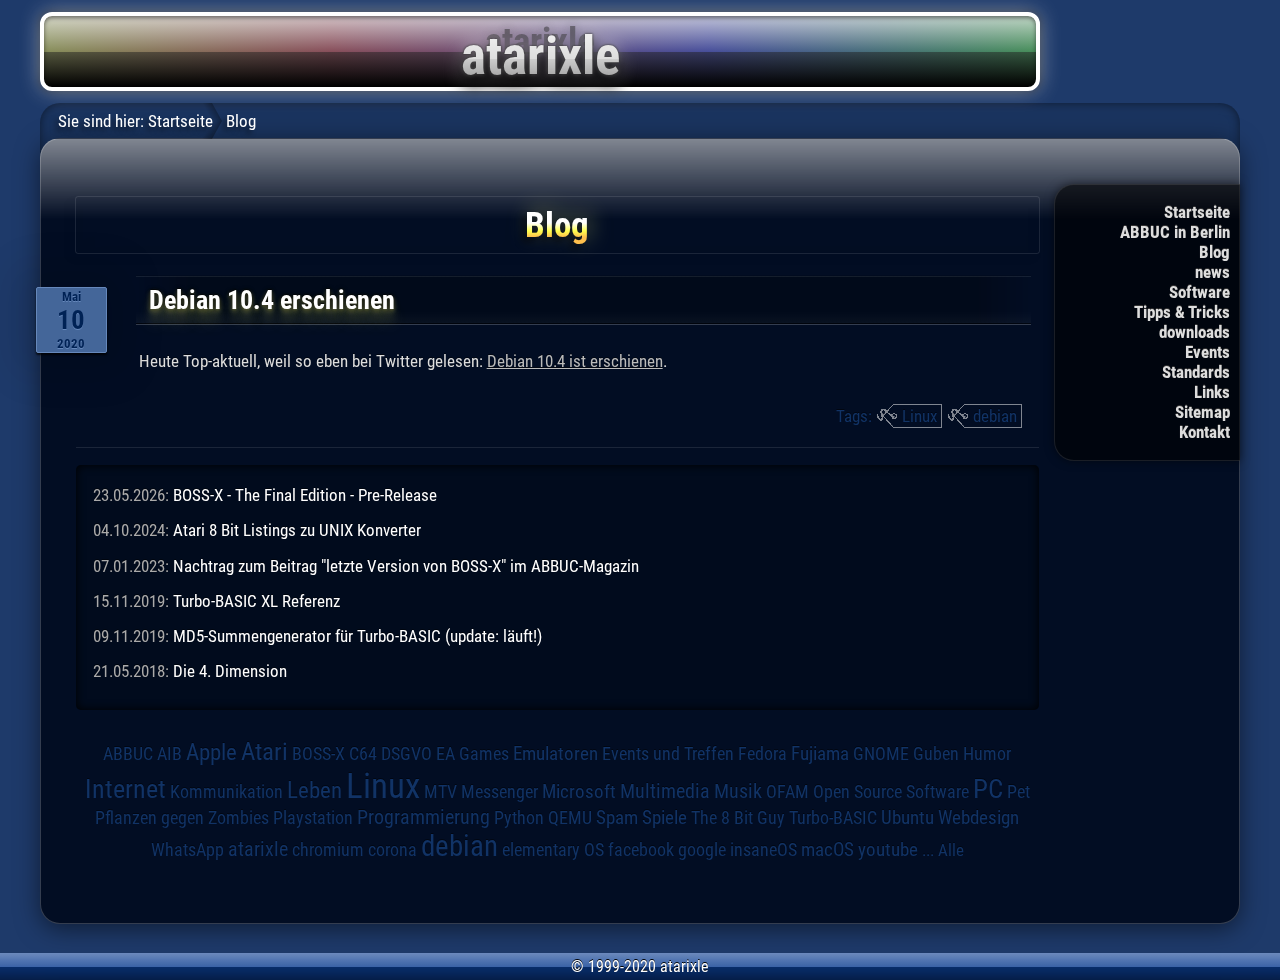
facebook (641, 850)
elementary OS (553, 849)
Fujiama (820, 754)
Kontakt (1204, 432)
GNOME (881, 753)
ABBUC (128, 754)
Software (1199, 292)
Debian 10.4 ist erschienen (575, 361)
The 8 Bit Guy (738, 817)
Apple (211, 752)
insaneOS (763, 850)
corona (392, 850)
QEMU (570, 818)
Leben (314, 790)
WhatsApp (187, 850)
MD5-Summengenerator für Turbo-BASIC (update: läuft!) (357, 636)
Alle (951, 850)
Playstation (313, 818)
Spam (617, 818)
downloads (1194, 332)
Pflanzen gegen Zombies (182, 818)
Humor (987, 754)
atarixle (258, 849)
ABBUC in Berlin (1175, 232)
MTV (440, 791)
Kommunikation (226, 791)
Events (1207, 352)
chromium (328, 850)
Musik (738, 791)
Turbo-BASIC (833, 817)
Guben (936, 754)
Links (1212, 392)
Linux (919, 416)
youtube (888, 849)
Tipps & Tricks (1182, 312)
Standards (1196, 372)
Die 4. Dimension (230, 671)
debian (995, 416)
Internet (125, 789)
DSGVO (406, 753)
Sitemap (1202, 412)
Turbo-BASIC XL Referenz (256, 601)
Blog (1214, 252)
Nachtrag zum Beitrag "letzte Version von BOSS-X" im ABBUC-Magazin (406, 566)
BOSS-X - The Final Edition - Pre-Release (305, 495)
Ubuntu (907, 818)
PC (988, 789)
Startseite (1197, 212)
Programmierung (423, 817)
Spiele (664, 817)
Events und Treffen (668, 753)
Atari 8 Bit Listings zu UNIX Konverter (297, 530)
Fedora (762, 753)
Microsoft (579, 791)
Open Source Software (891, 792)
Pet (1018, 792)
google (702, 850)
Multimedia (665, 791)
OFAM (787, 792)
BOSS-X (318, 754)
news (1212, 272)
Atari (264, 751)
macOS (827, 849)
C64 (363, 754)
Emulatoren (555, 754)
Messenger (499, 792)
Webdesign (978, 818)
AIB (169, 754)
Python (519, 818)
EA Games (472, 754)
